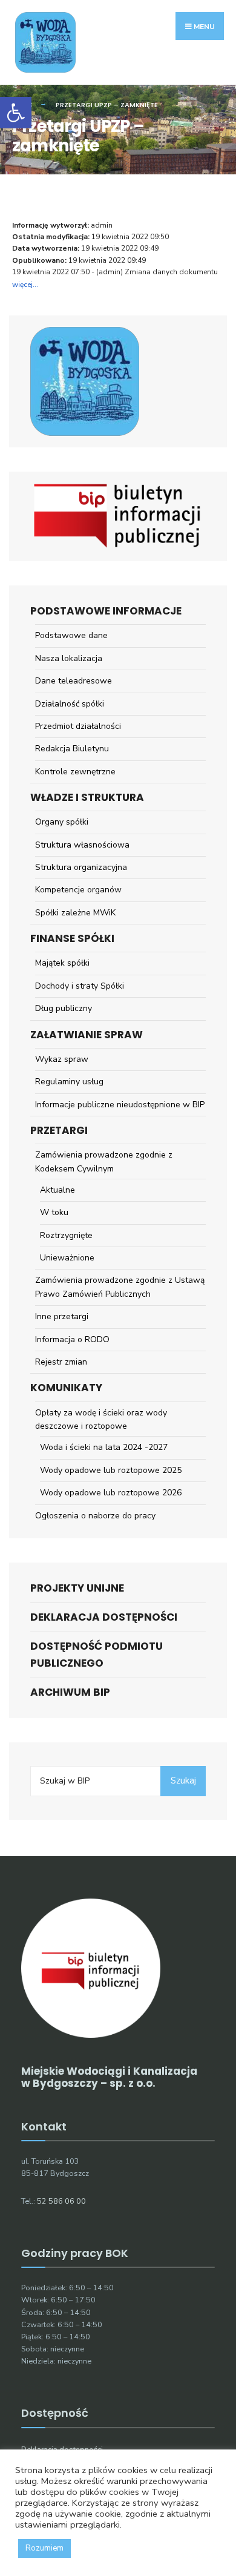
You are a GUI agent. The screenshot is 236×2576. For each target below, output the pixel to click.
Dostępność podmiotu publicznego (97, 1654)
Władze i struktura (87, 797)
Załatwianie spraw (87, 1035)
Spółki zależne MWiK (75, 913)
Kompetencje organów (78, 890)
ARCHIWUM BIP (70, 1692)
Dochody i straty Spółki (80, 986)
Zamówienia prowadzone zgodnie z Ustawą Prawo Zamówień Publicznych (120, 1287)
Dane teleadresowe (74, 681)
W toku (54, 1212)
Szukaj (183, 1780)
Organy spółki (62, 822)
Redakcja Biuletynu (72, 749)
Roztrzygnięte (66, 1235)
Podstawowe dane (71, 635)
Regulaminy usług (69, 1082)
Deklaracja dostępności (104, 1617)
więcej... (25, 285)
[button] (16, 113)
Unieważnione (67, 1258)
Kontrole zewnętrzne (75, 772)
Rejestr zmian (61, 1362)
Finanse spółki (72, 938)
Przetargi (59, 1130)
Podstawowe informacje (106, 611)
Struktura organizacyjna (81, 867)
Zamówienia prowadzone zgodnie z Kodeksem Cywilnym (104, 1161)
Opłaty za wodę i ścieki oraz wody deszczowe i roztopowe (101, 1419)
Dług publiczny (64, 1008)
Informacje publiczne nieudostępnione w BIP (120, 1105)
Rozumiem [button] (44, 2548)
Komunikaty (66, 1388)
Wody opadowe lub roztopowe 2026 (111, 1493)
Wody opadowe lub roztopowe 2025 (111, 1470)
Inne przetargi (62, 1316)
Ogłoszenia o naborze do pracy (95, 1516)
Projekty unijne (77, 1588)
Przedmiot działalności (78, 726)
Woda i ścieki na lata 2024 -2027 (104, 1447)
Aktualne (57, 1190)
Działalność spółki (70, 704)
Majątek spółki (62, 963)
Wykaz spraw (62, 1059)
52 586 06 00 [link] (61, 2201)
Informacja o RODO (72, 1339)
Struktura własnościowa (82, 845)
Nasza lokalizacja (69, 658)
